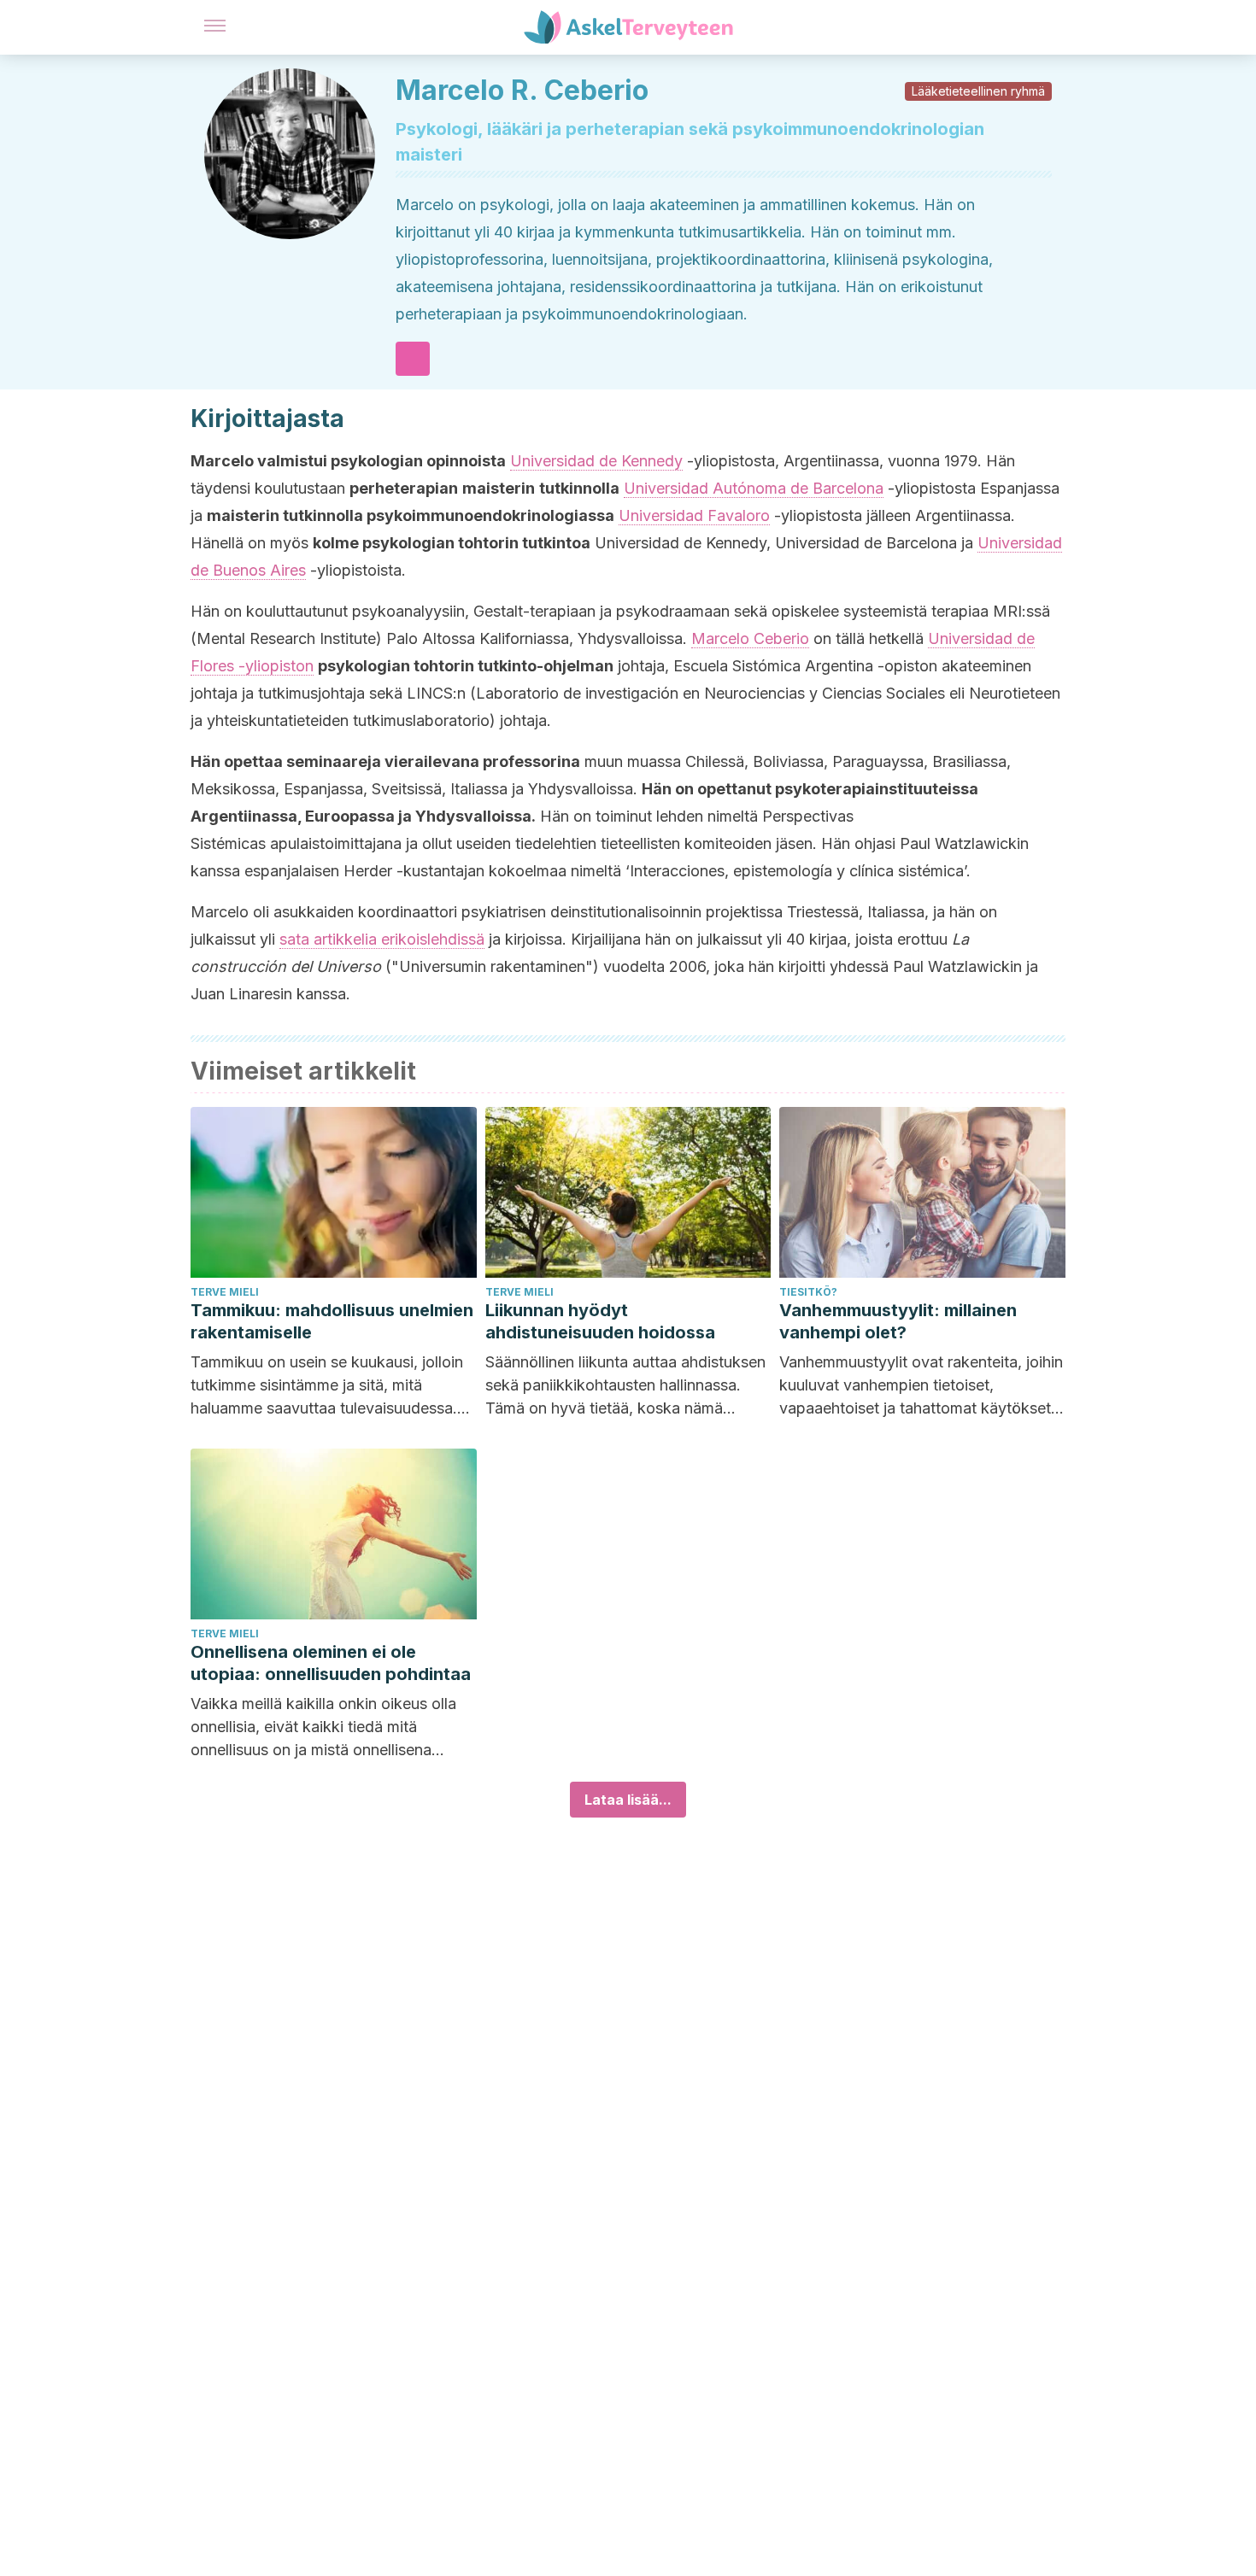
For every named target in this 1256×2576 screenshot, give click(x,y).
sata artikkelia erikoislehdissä (382, 939)
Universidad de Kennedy (596, 461)
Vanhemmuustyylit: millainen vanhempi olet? (898, 1321)
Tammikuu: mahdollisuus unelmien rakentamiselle (332, 1321)
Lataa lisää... (628, 1800)
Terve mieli (225, 1292)
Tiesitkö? (808, 1292)
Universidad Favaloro (694, 515)
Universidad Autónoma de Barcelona (754, 488)
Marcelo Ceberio (750, 638)
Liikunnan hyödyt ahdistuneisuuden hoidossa (600, 1321)
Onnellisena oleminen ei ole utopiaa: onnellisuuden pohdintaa (331, 1663)
